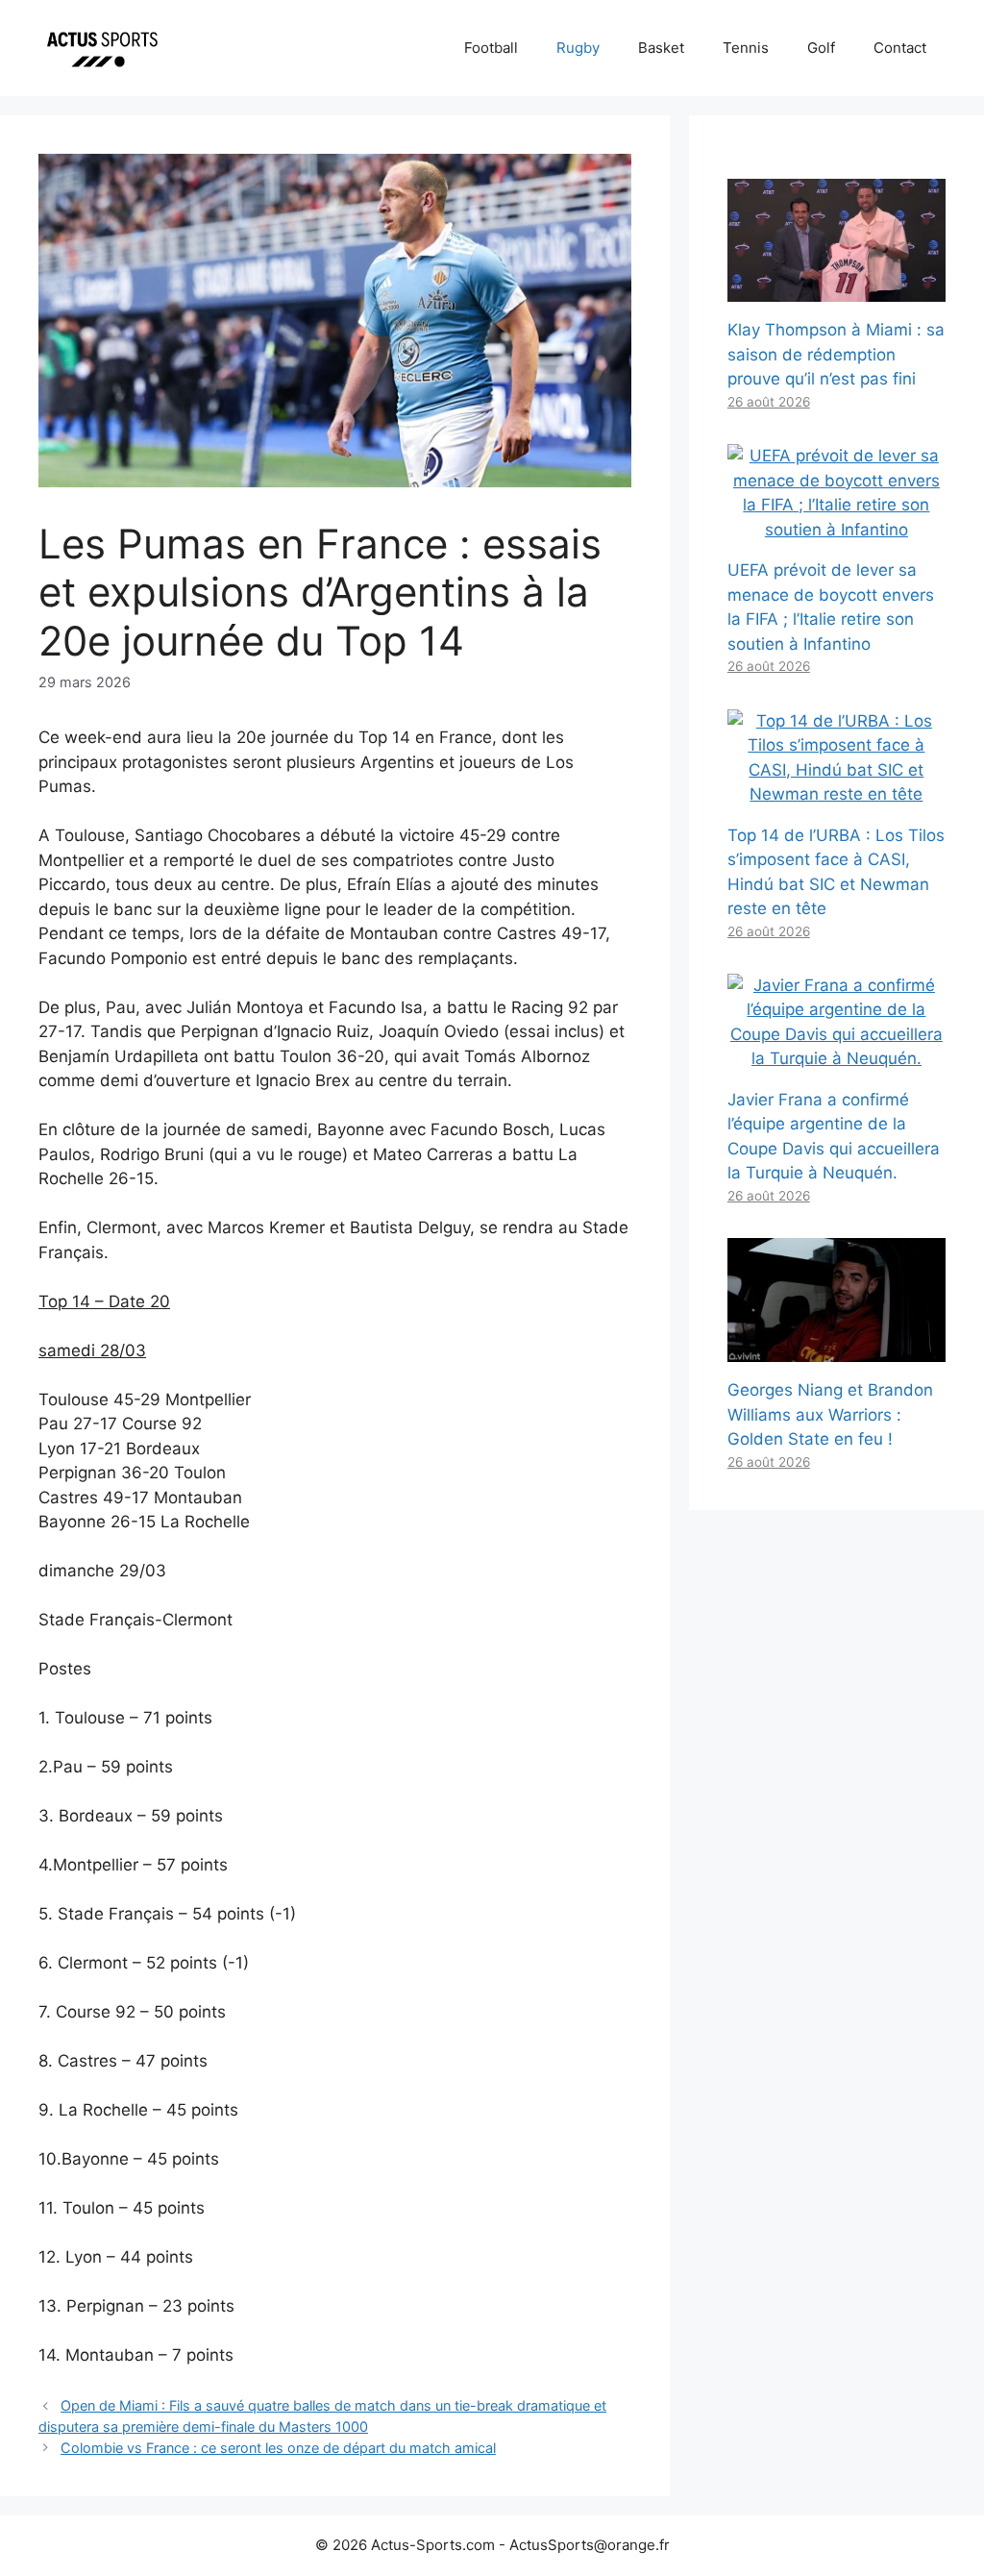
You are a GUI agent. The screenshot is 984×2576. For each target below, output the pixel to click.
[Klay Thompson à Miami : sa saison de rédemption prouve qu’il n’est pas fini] (836, 289)
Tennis (746, 48)
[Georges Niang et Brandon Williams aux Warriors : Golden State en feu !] (836, 1350)
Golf (821, 48)
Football (491, 48)
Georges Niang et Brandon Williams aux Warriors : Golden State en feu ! (830, 1414)
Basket (661, 48)
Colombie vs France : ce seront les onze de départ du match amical (278, 2448)
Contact (900, 48)
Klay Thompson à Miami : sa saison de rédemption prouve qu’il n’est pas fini (836, 354)
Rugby (578, 48)
